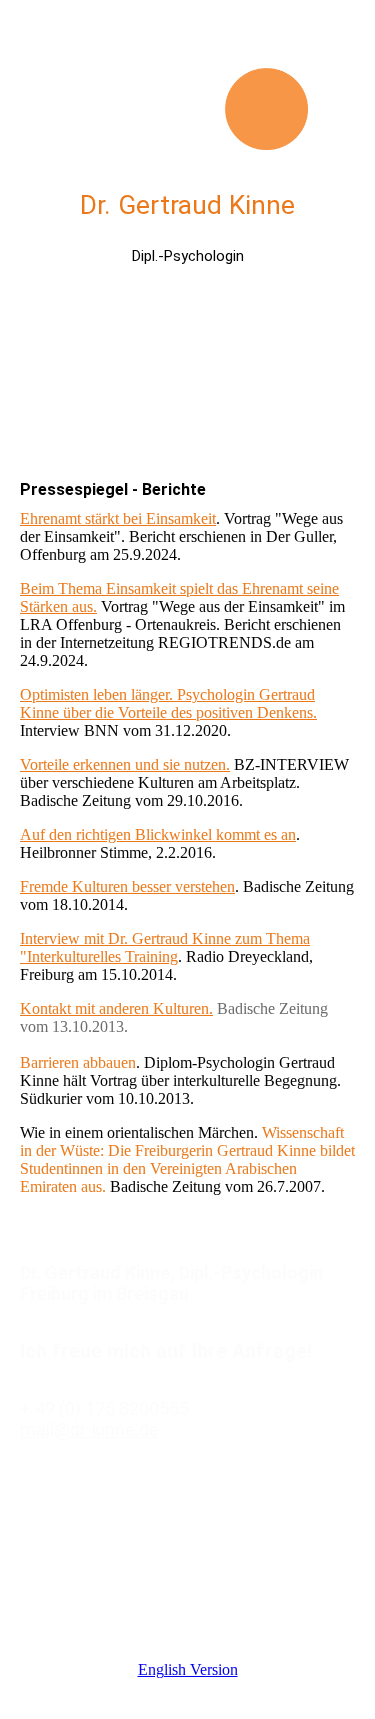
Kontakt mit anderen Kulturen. (116, 1008)
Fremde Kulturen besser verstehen (127, 886)
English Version (188, 1669)
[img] (188, 75)
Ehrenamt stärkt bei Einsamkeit (118, 518)
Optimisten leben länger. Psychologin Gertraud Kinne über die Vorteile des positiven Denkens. (168, 703)
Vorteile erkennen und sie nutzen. (125, 764)
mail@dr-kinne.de (89, 1429)
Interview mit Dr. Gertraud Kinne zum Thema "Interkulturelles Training (165, 947)
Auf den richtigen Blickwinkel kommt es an (158, 834)
